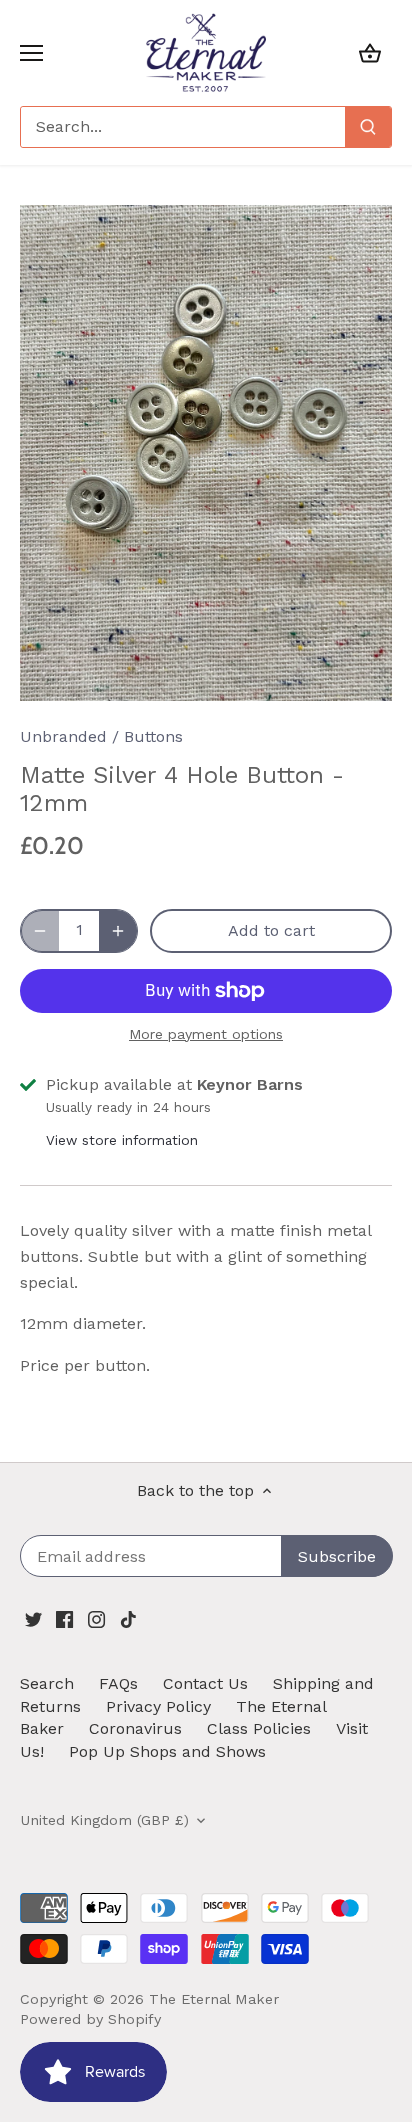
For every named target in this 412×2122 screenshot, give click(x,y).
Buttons (153, 736)
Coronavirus (135, 1728)
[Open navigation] (31, 53)
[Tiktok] (128, 1618)
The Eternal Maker (214, 1999)
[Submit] (368, 127)
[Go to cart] (370, 52)
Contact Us (205, 1683)
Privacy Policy (158, 1706)
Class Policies (259, 1728)
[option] (206, 453)
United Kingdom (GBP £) (104, 1820)
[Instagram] (96, 1618)
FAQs (118, 1683)
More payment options (206, 1034)
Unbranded (63, 736)
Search (47, 1683)
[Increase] (118, 931)
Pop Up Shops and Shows (167, 1751)
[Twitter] (33, 1618)
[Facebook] (64, 1618)
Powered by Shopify (90, 2019)
